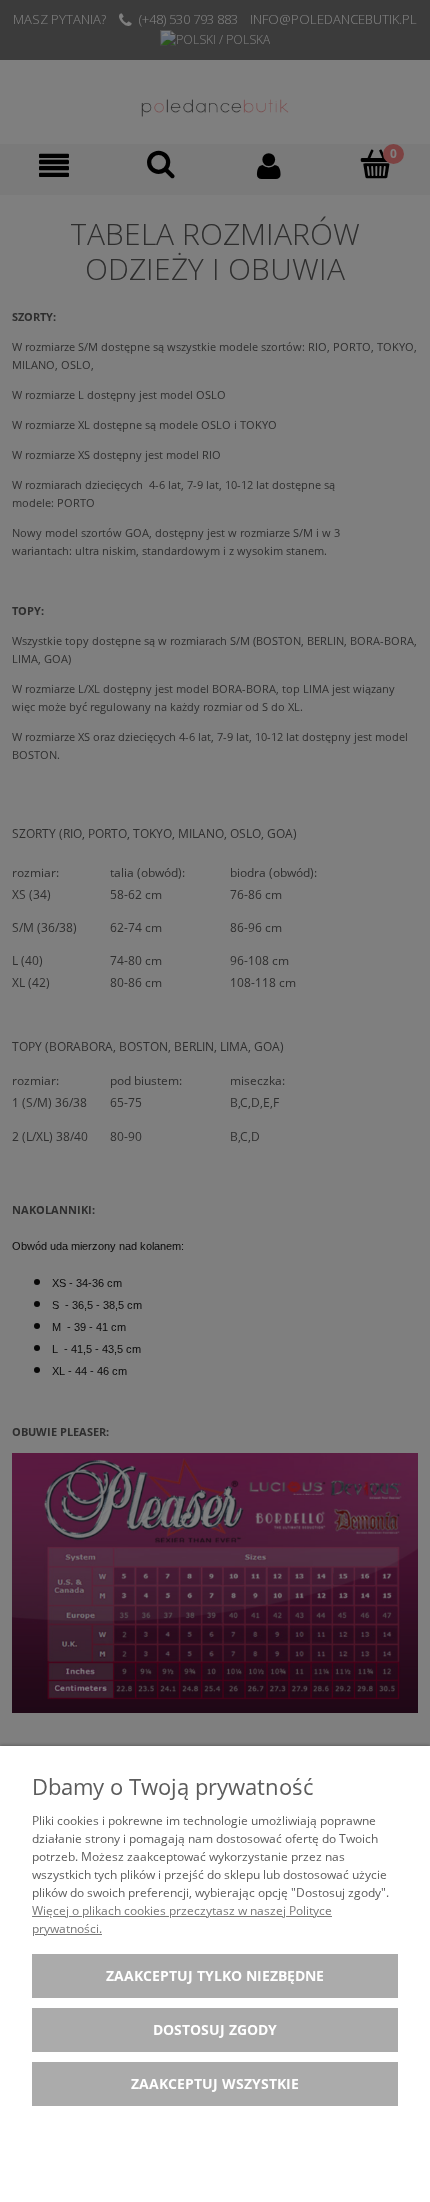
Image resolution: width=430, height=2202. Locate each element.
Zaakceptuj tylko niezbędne (215, 1975)
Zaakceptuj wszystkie (215, 2083)
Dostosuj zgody (215, 2029)
